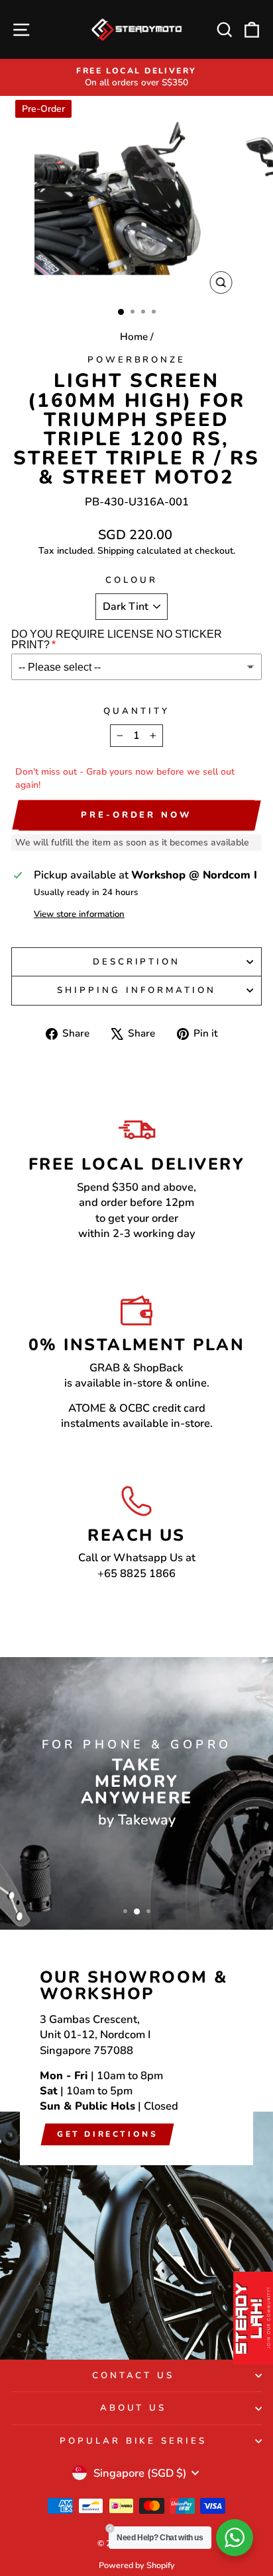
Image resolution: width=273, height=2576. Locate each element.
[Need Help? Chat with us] (235, 2538)
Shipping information (136, 990)
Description (137, 962)
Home (134, 337)
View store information (79, 914)
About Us (134, 2408)
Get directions (107, 2134)
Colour (132, 580)
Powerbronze (137, 360)
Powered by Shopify (137, 2565)
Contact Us (134, 2376)
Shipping (116, 551)
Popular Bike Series (134, 2441)
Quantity (136, 711)
